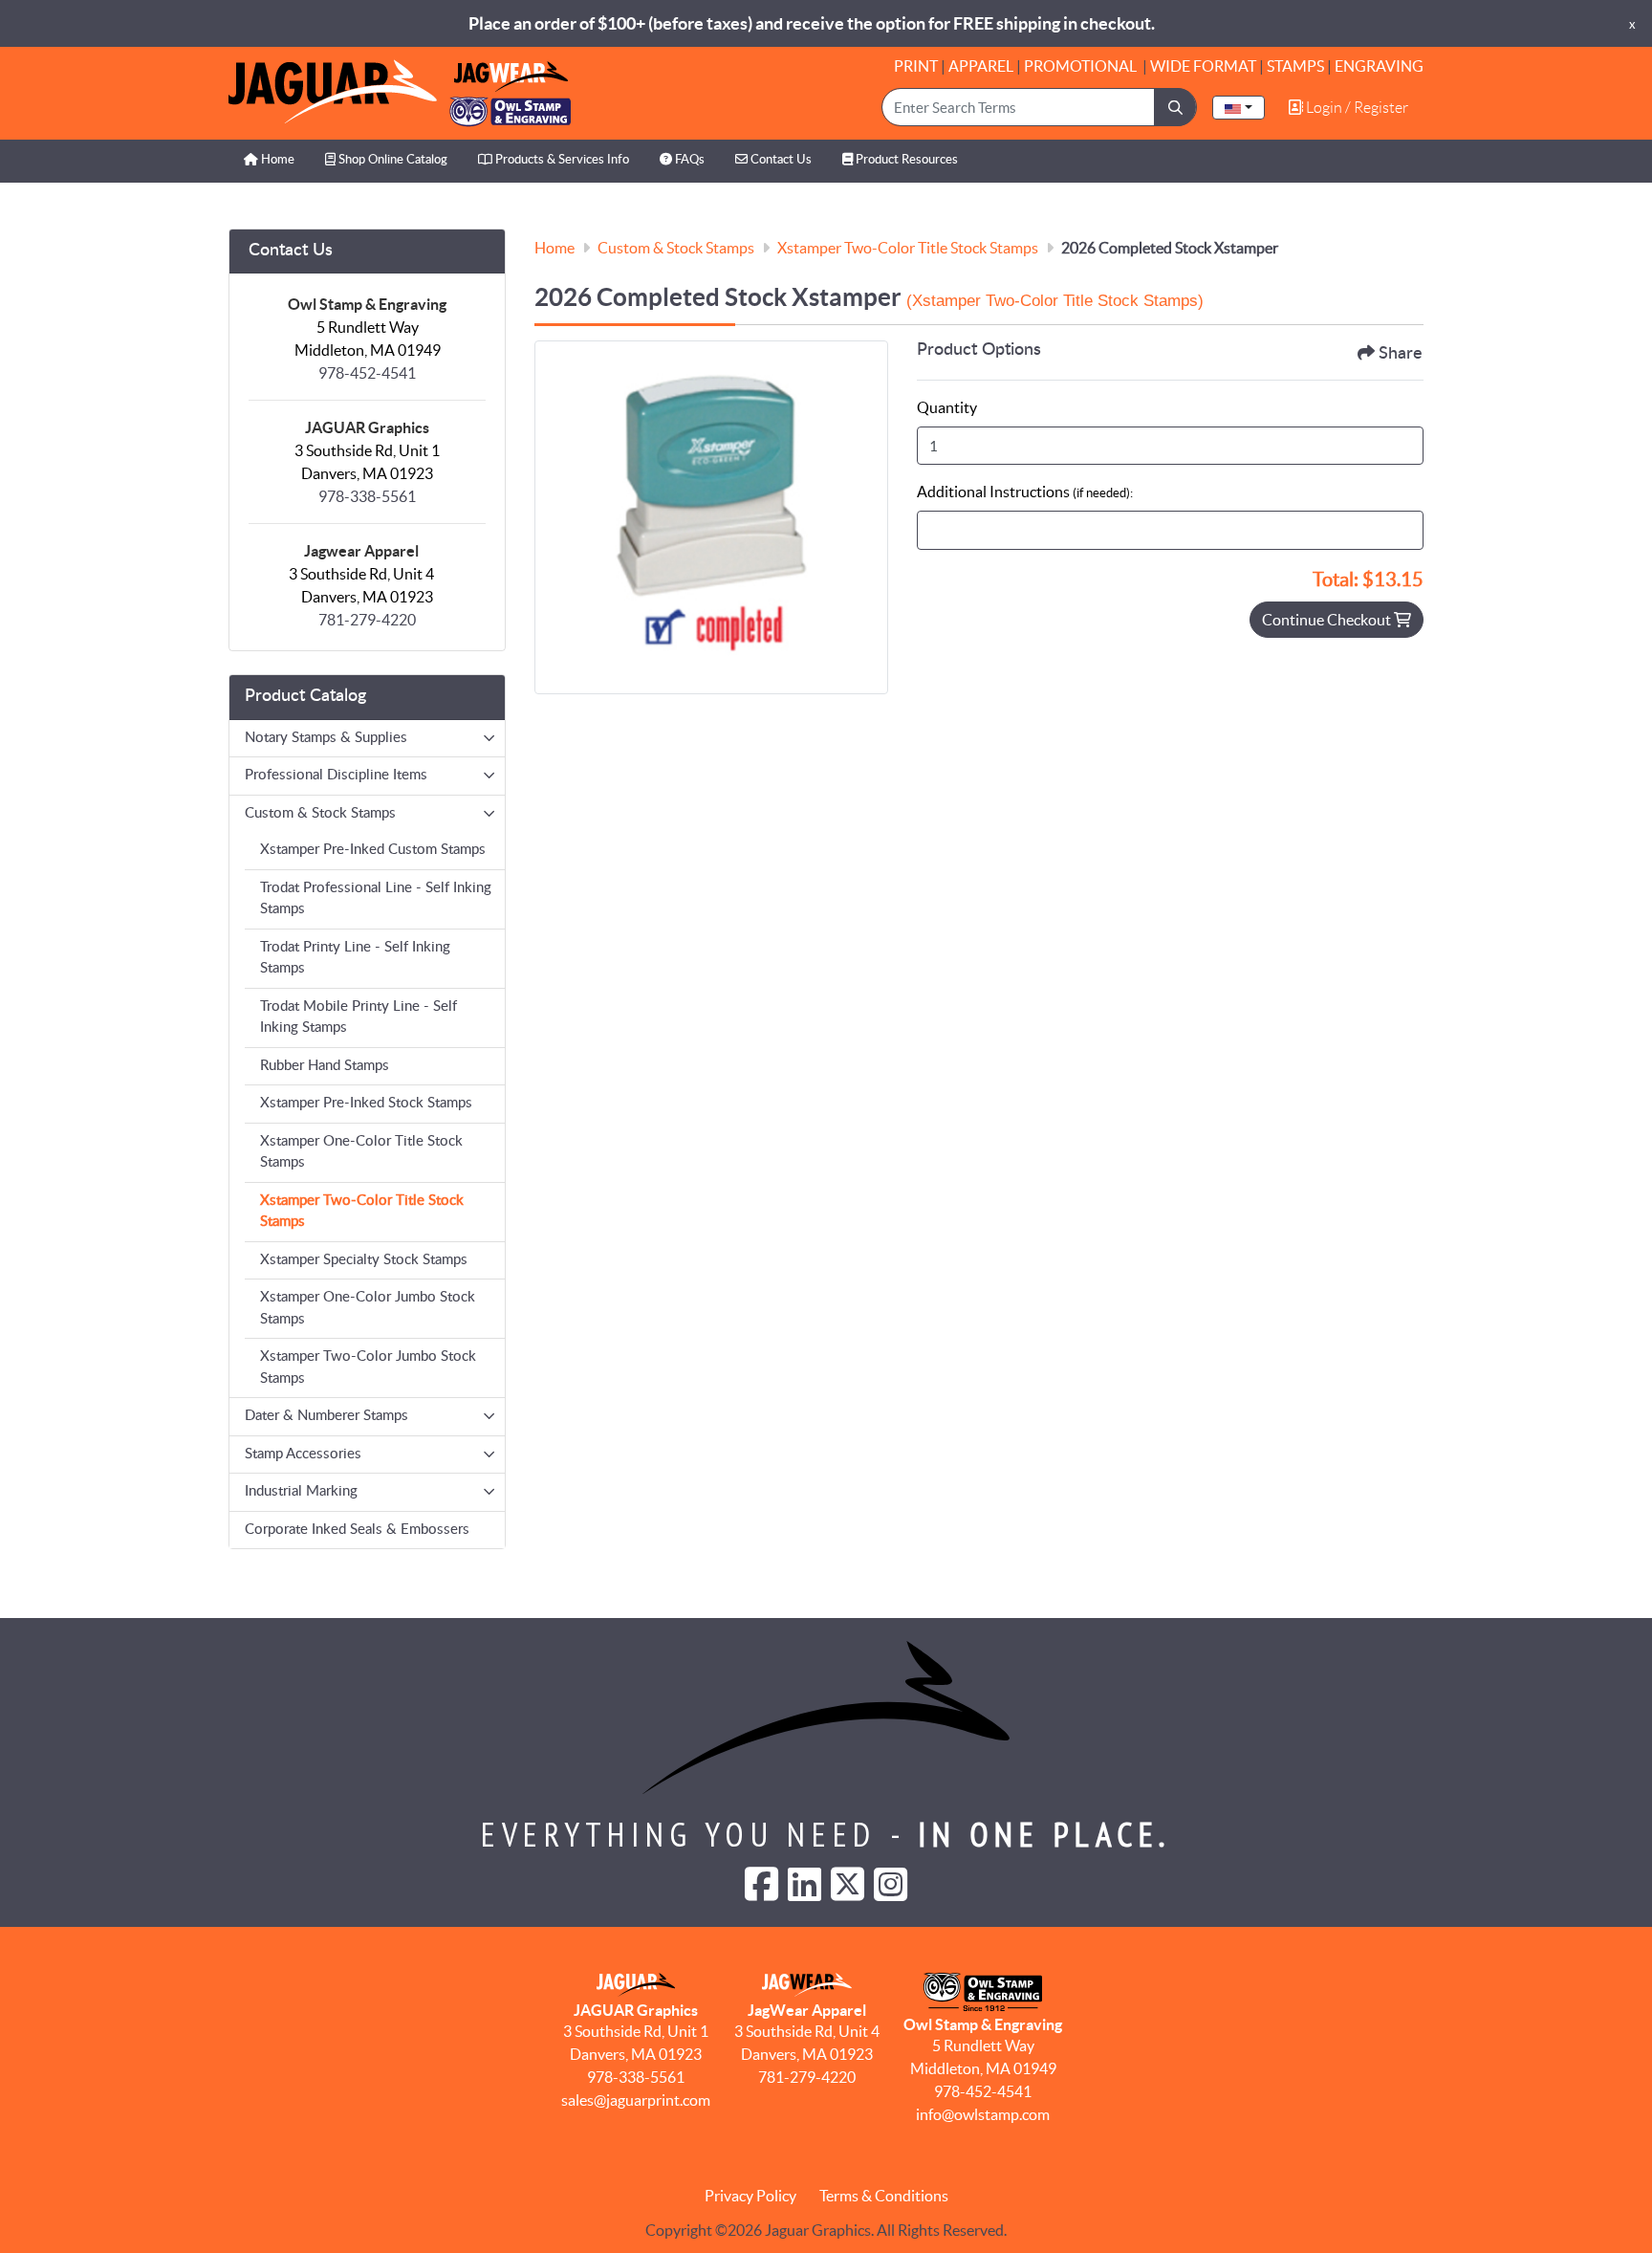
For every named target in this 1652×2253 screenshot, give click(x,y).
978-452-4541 (367, 373)
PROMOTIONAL (1082, 66)
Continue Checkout (1328, 620)
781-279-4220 (367, 620)
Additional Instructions (1025, 492)
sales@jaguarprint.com (636, 2100)
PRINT (916, 66)
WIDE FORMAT (1203, 66)
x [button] (1632, 24)
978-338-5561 (367, 496)
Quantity (947, 407)
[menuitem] (269, 161)
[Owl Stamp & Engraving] (400, 93)
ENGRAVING (1379, 66)
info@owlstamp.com (983, 2114)
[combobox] (1239, 108)
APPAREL (981, 66)
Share (1401, 354)
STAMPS (1295, 66)
